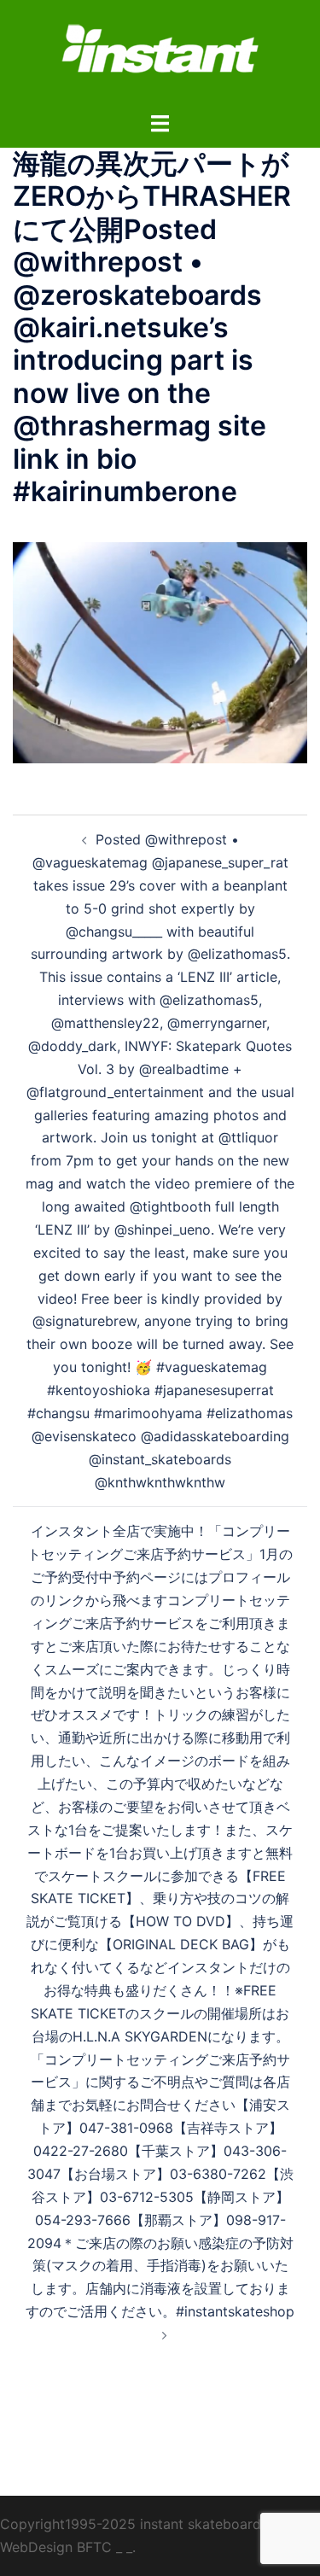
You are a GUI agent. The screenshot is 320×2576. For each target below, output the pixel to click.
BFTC (94, 2547)
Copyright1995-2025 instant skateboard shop (148, 2524)
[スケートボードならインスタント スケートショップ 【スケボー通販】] (160, 54)
